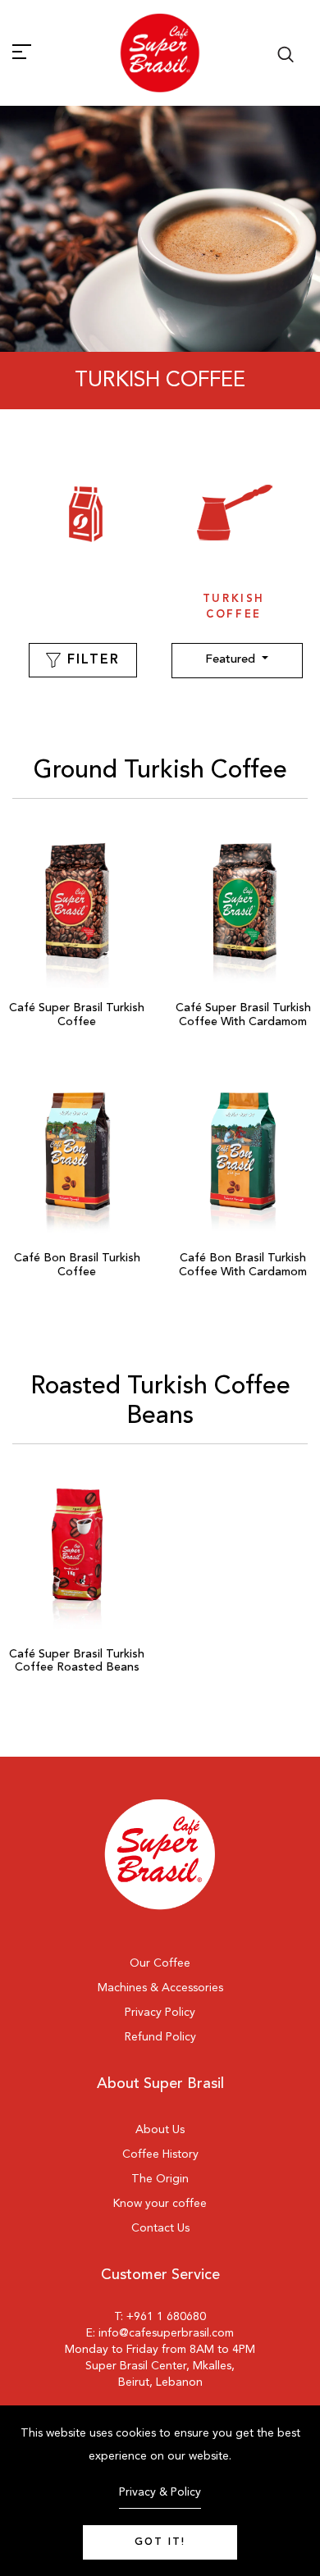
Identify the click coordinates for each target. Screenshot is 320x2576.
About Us (160, 2130)
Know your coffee (160, 2204)
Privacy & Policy (160, 2492)
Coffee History (160, 2154)
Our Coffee (160, 1963)
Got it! (160, 2542)
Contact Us (160, 2228)
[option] (86, 542)
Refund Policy (160, 2037)
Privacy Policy (160, 2013)
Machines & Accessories (160, 1988)
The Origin (160, 2179)
